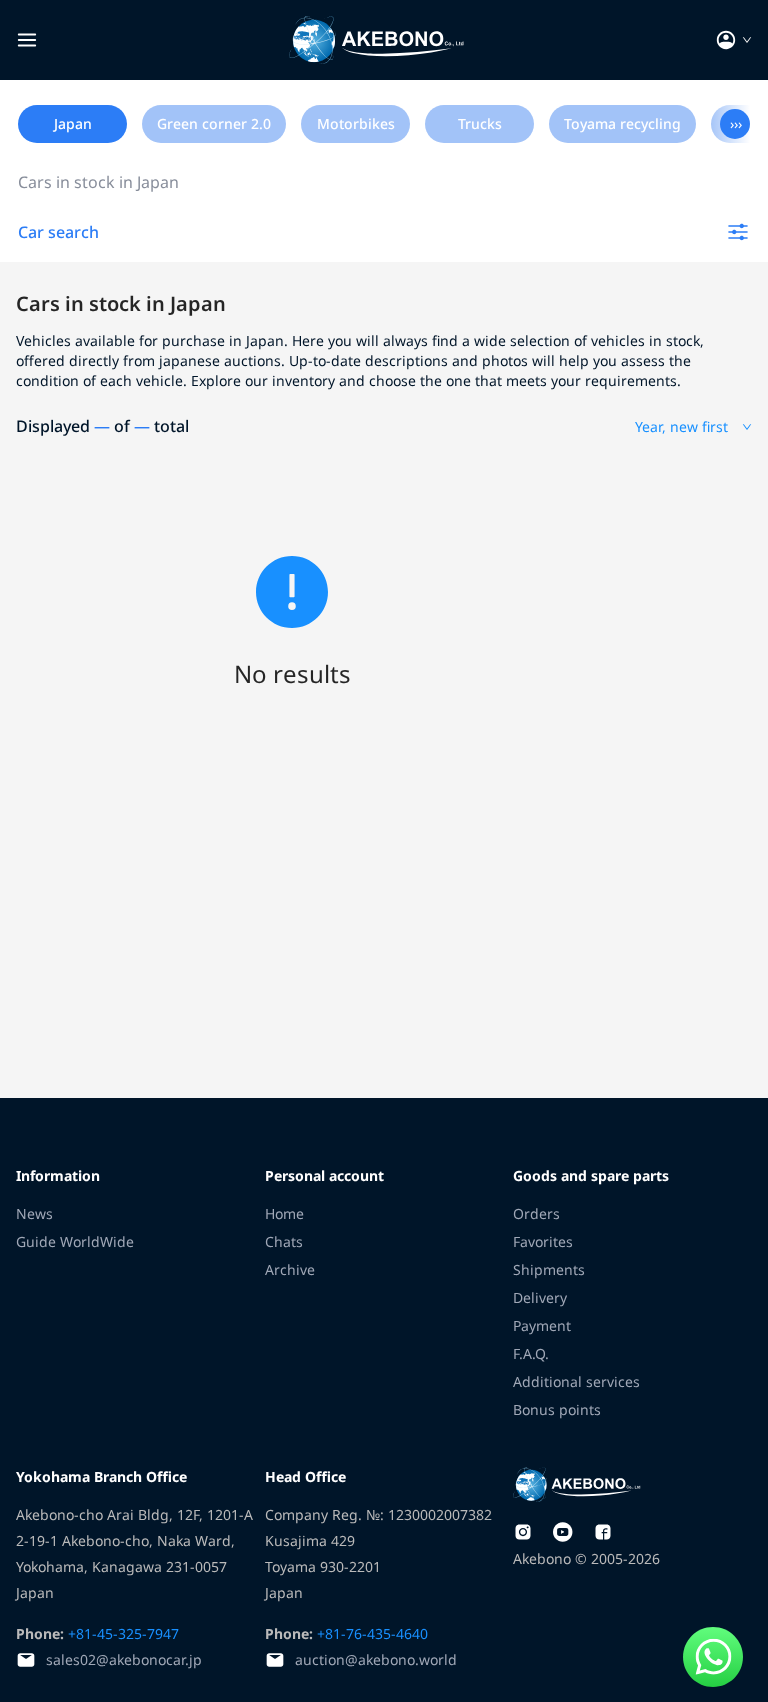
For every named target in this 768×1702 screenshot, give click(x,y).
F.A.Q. (531, 1353)
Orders (536, 1213)
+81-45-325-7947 (121, 1633)
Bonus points (557, 1409)
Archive (290, 1269)
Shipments (549, 1269)
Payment (542, 1325)
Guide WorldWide (75, 1241)
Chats (284, 1241)
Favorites (543, 1241)
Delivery (540, 1297)
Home (284, 1213)
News (34, 1213)
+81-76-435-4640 (370, 1633)
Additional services (576, 1381)
